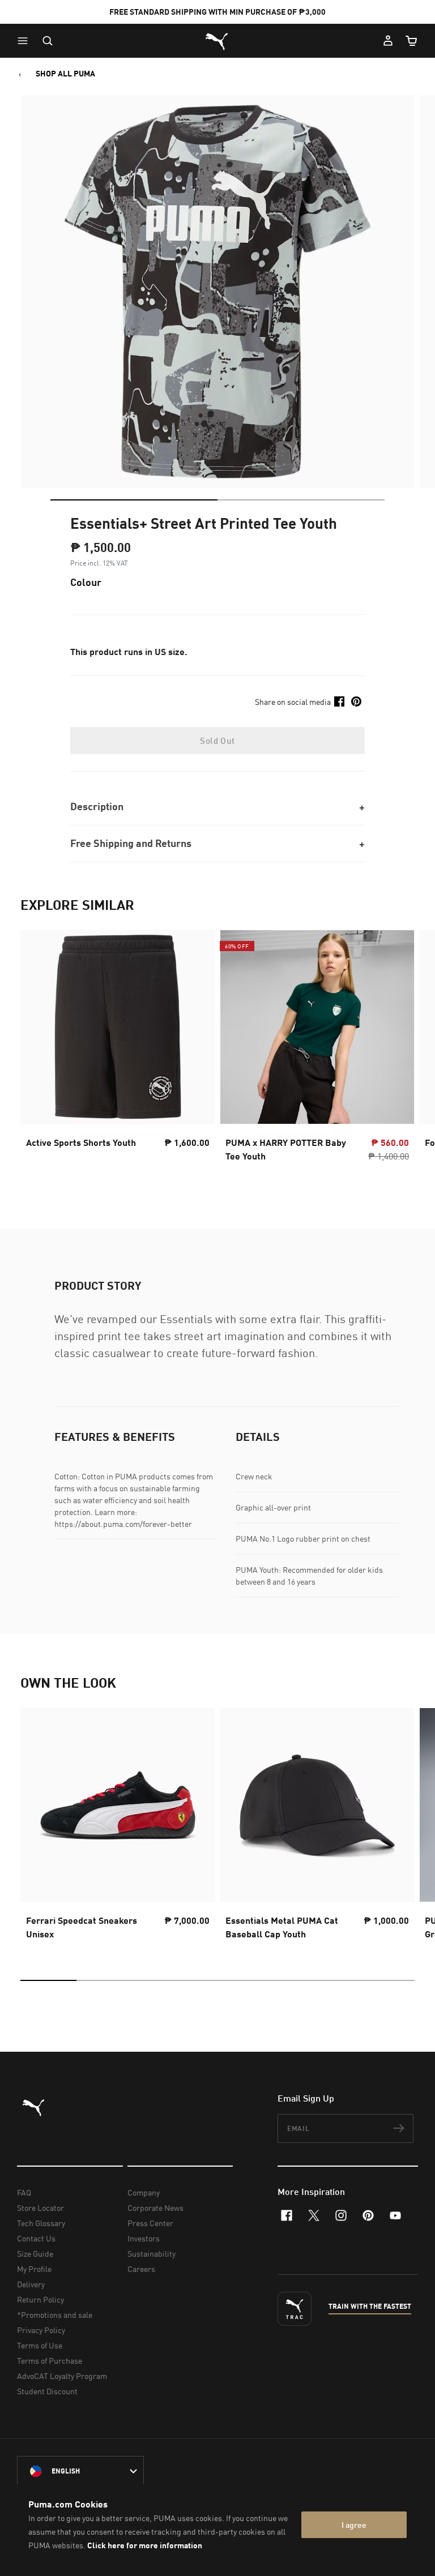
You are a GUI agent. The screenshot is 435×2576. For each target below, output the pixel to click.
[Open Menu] (25, 41)
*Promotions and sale (55, 2315)
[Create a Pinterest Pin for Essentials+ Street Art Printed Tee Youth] (356, 701)
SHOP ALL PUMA (65, 74)
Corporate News (155, 2208)
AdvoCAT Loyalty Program (62, 2376)
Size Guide (35, 2254)
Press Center (150, 2223)
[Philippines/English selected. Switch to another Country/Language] (80, 2471)
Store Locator (40, 2208)
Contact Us (36, 2238)
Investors (144, 2238)
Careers (141, 2269)
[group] (118, 1049)
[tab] (134, 500)
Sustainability (152, 2254)
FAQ (24, 2192)
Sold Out (217, 741)
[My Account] (388, 41)
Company (144, 2192)
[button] (25, 41)
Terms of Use (40, 2345)
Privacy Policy (41, 2330)
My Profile (34, 2269)
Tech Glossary (41, 2223)
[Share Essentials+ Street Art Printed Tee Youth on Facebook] (339, 701)
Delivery (31, 2284)
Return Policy (40, 2299)
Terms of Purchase (50, 2361)
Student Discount (47, 2391)
